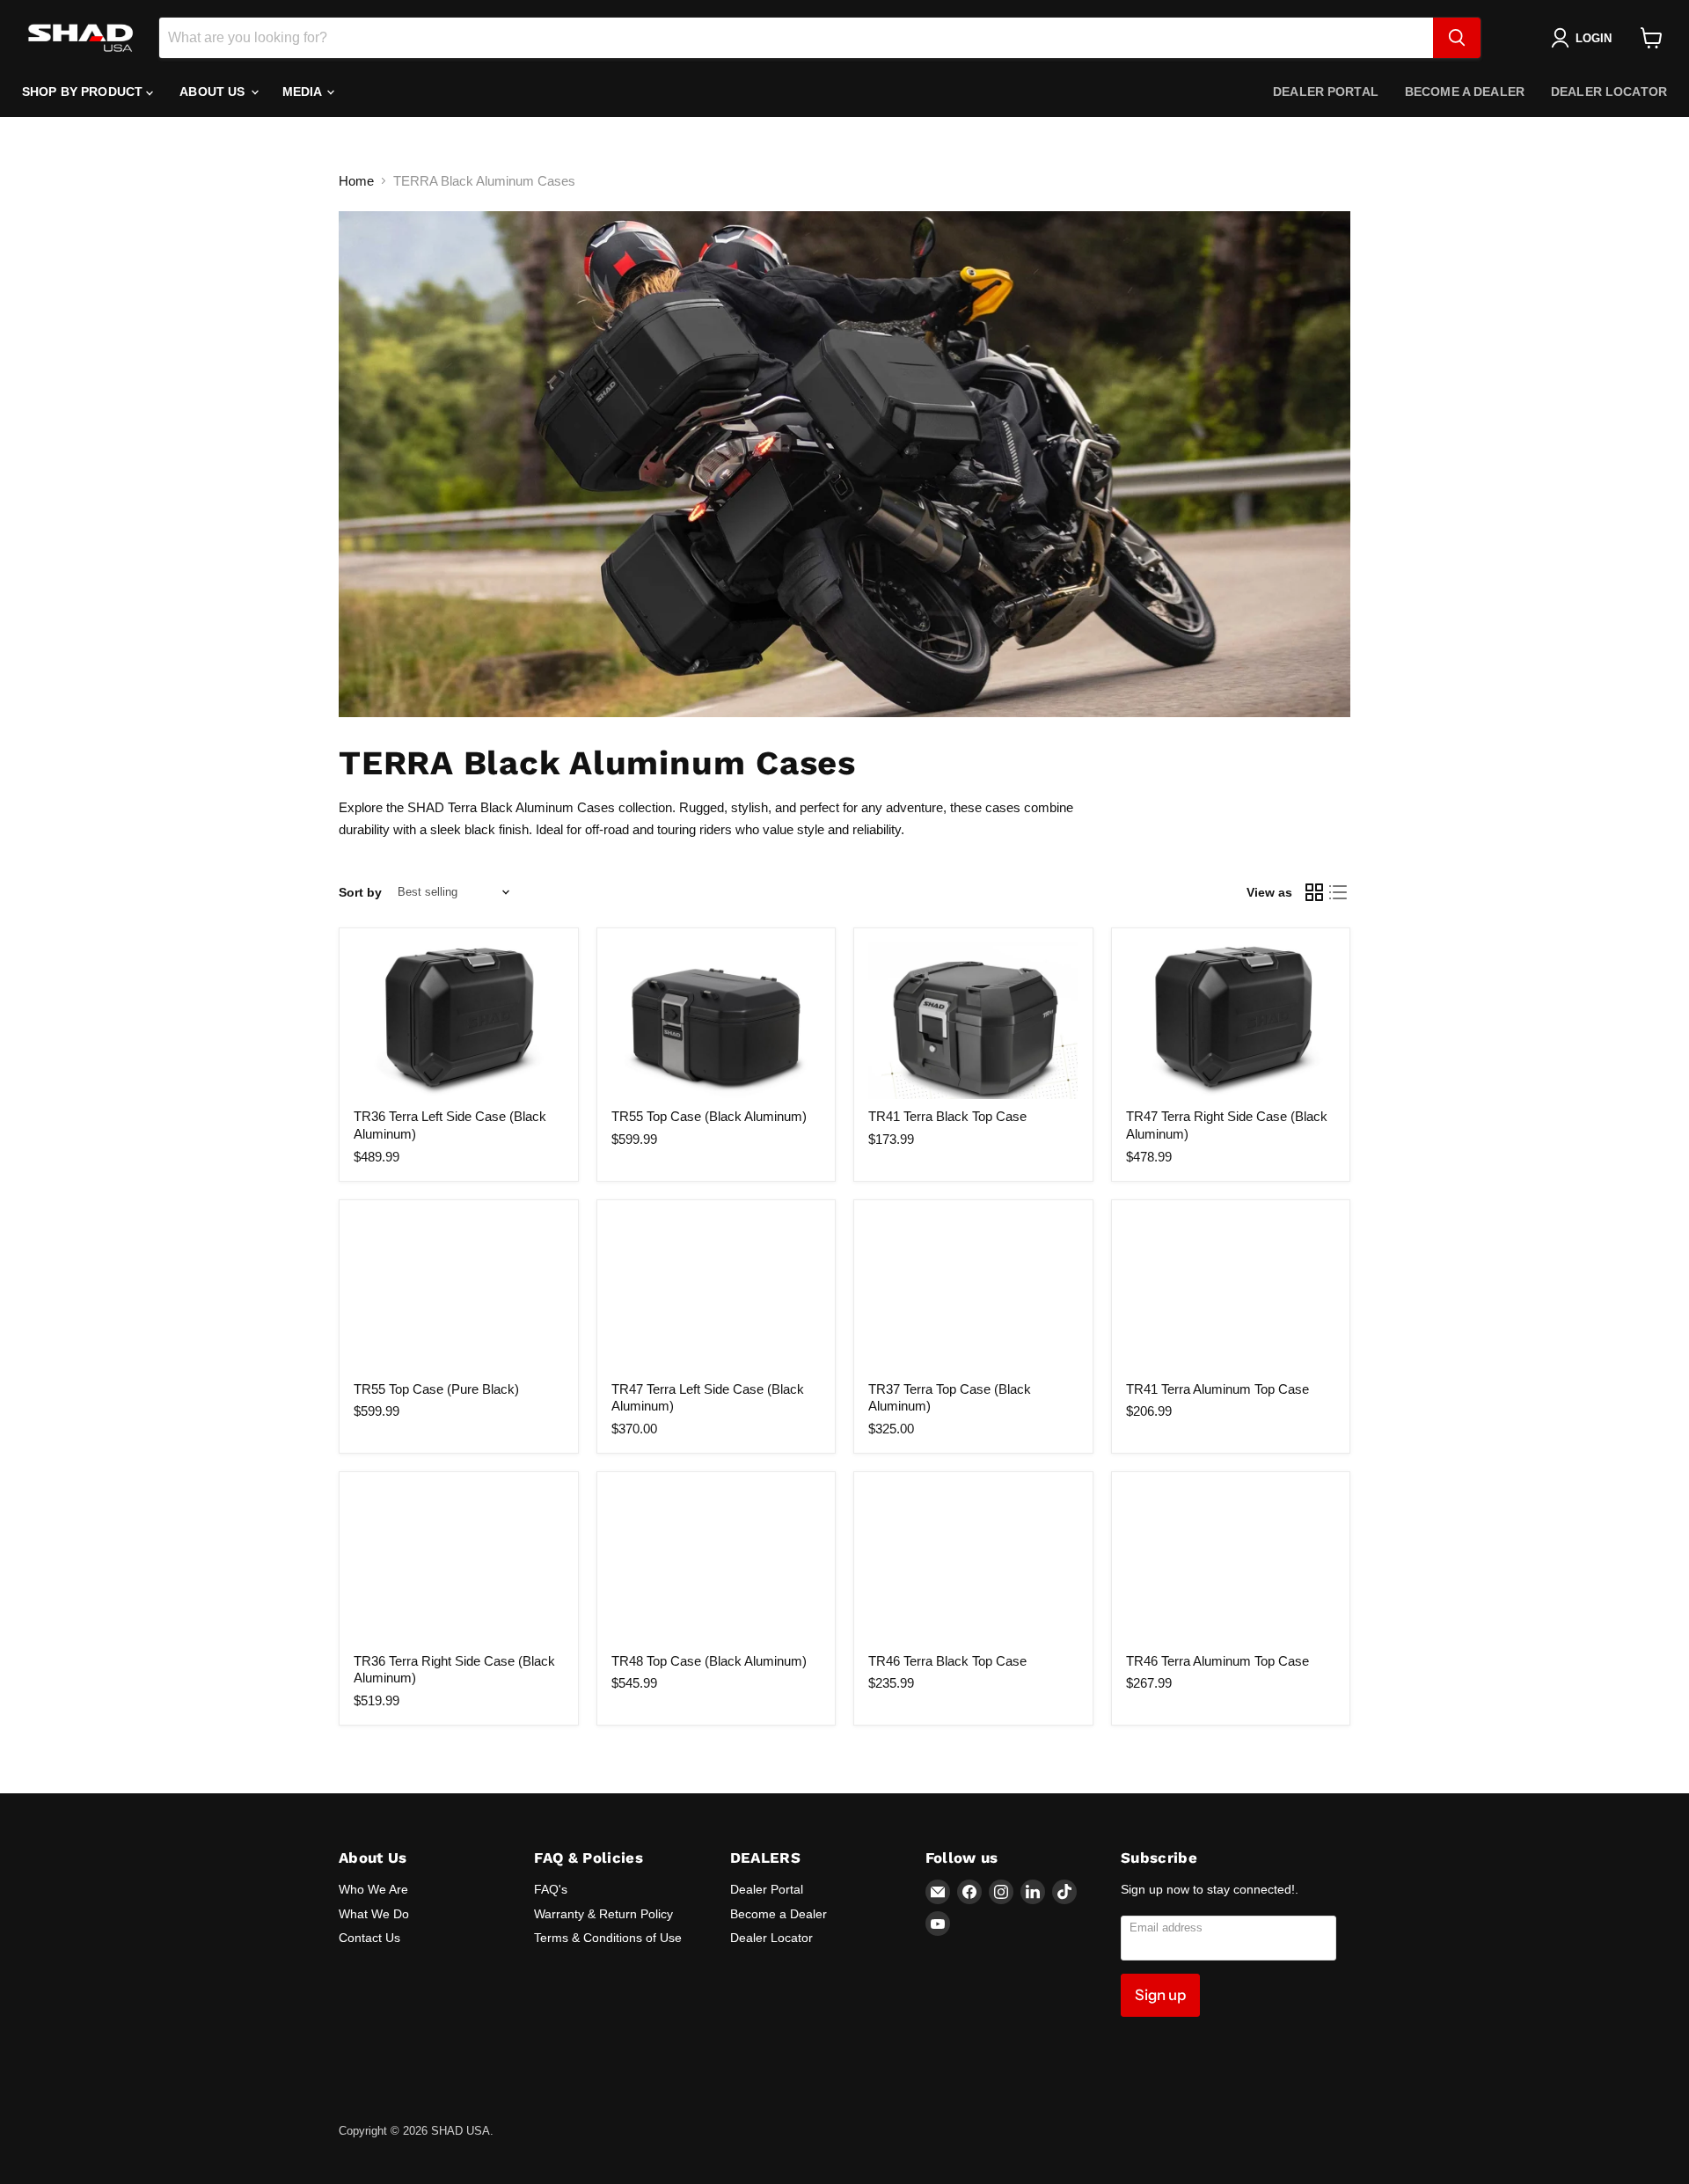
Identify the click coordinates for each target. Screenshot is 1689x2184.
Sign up (1160, 1995)
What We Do (374, 1914)
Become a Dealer (1465, 92)
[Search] (1457, 38)
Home (356, 181)
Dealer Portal (1326, 92)
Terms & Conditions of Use (608, 1938)
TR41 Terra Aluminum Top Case (1217, 1389)
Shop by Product (84, 92)
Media (304, 92)
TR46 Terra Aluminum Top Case (1217, 1661)
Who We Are (373, 1889)
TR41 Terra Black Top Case (947, 1116)
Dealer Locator (1609, 92)
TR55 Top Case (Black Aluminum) (709, 1116)
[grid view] (1314, 892)
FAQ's (551, 1889)
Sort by (360, 892)
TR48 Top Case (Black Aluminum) (709, 1661)
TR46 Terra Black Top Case (947, 1661)
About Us (214, 92)
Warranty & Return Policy (603, 1914)
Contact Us (369, 1938)
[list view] (1339, 892)
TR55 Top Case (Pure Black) (436, 1389)
